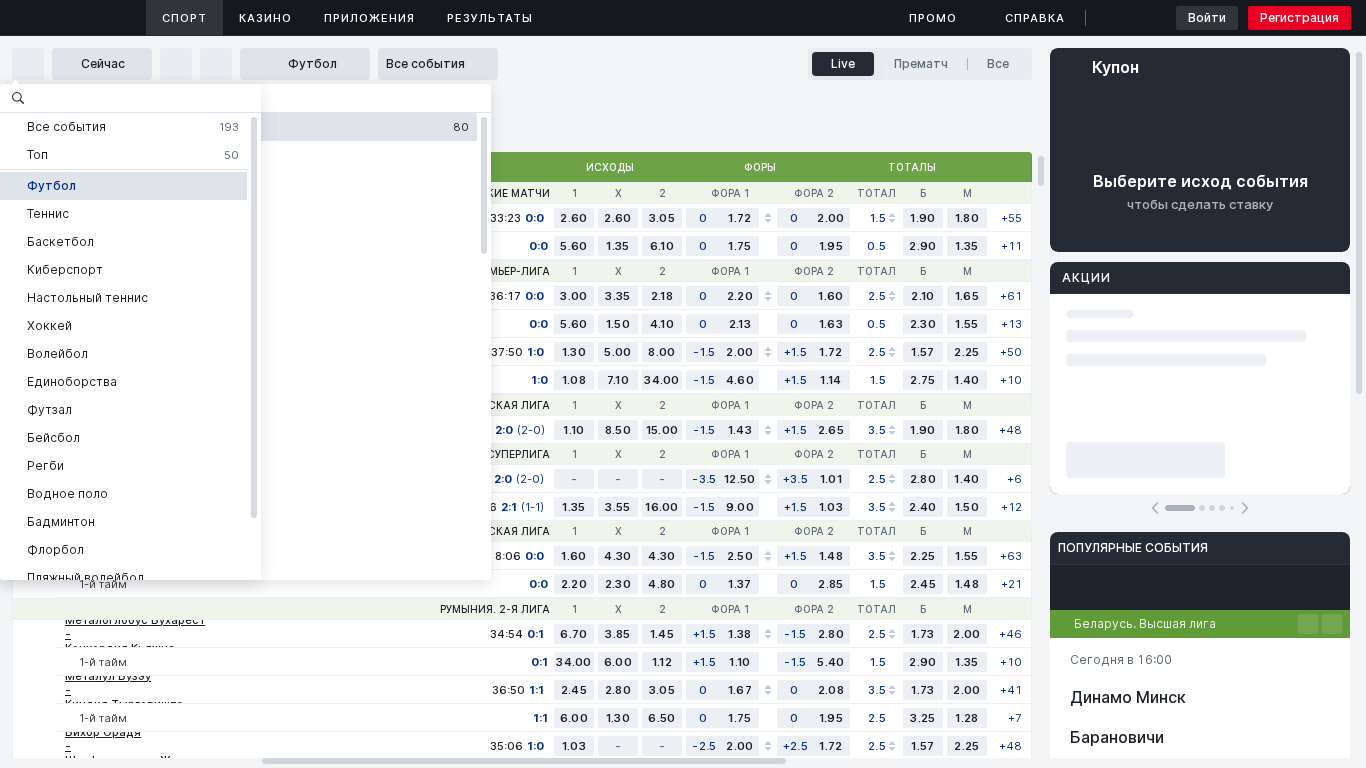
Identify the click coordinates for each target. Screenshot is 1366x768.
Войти (1207, 17)
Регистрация (1299, 17)
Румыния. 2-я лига (495, 609)
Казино (265, 18)
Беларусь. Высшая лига (1145, 623)
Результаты (490, 18)
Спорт (184, 18)
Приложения (369, 18)
